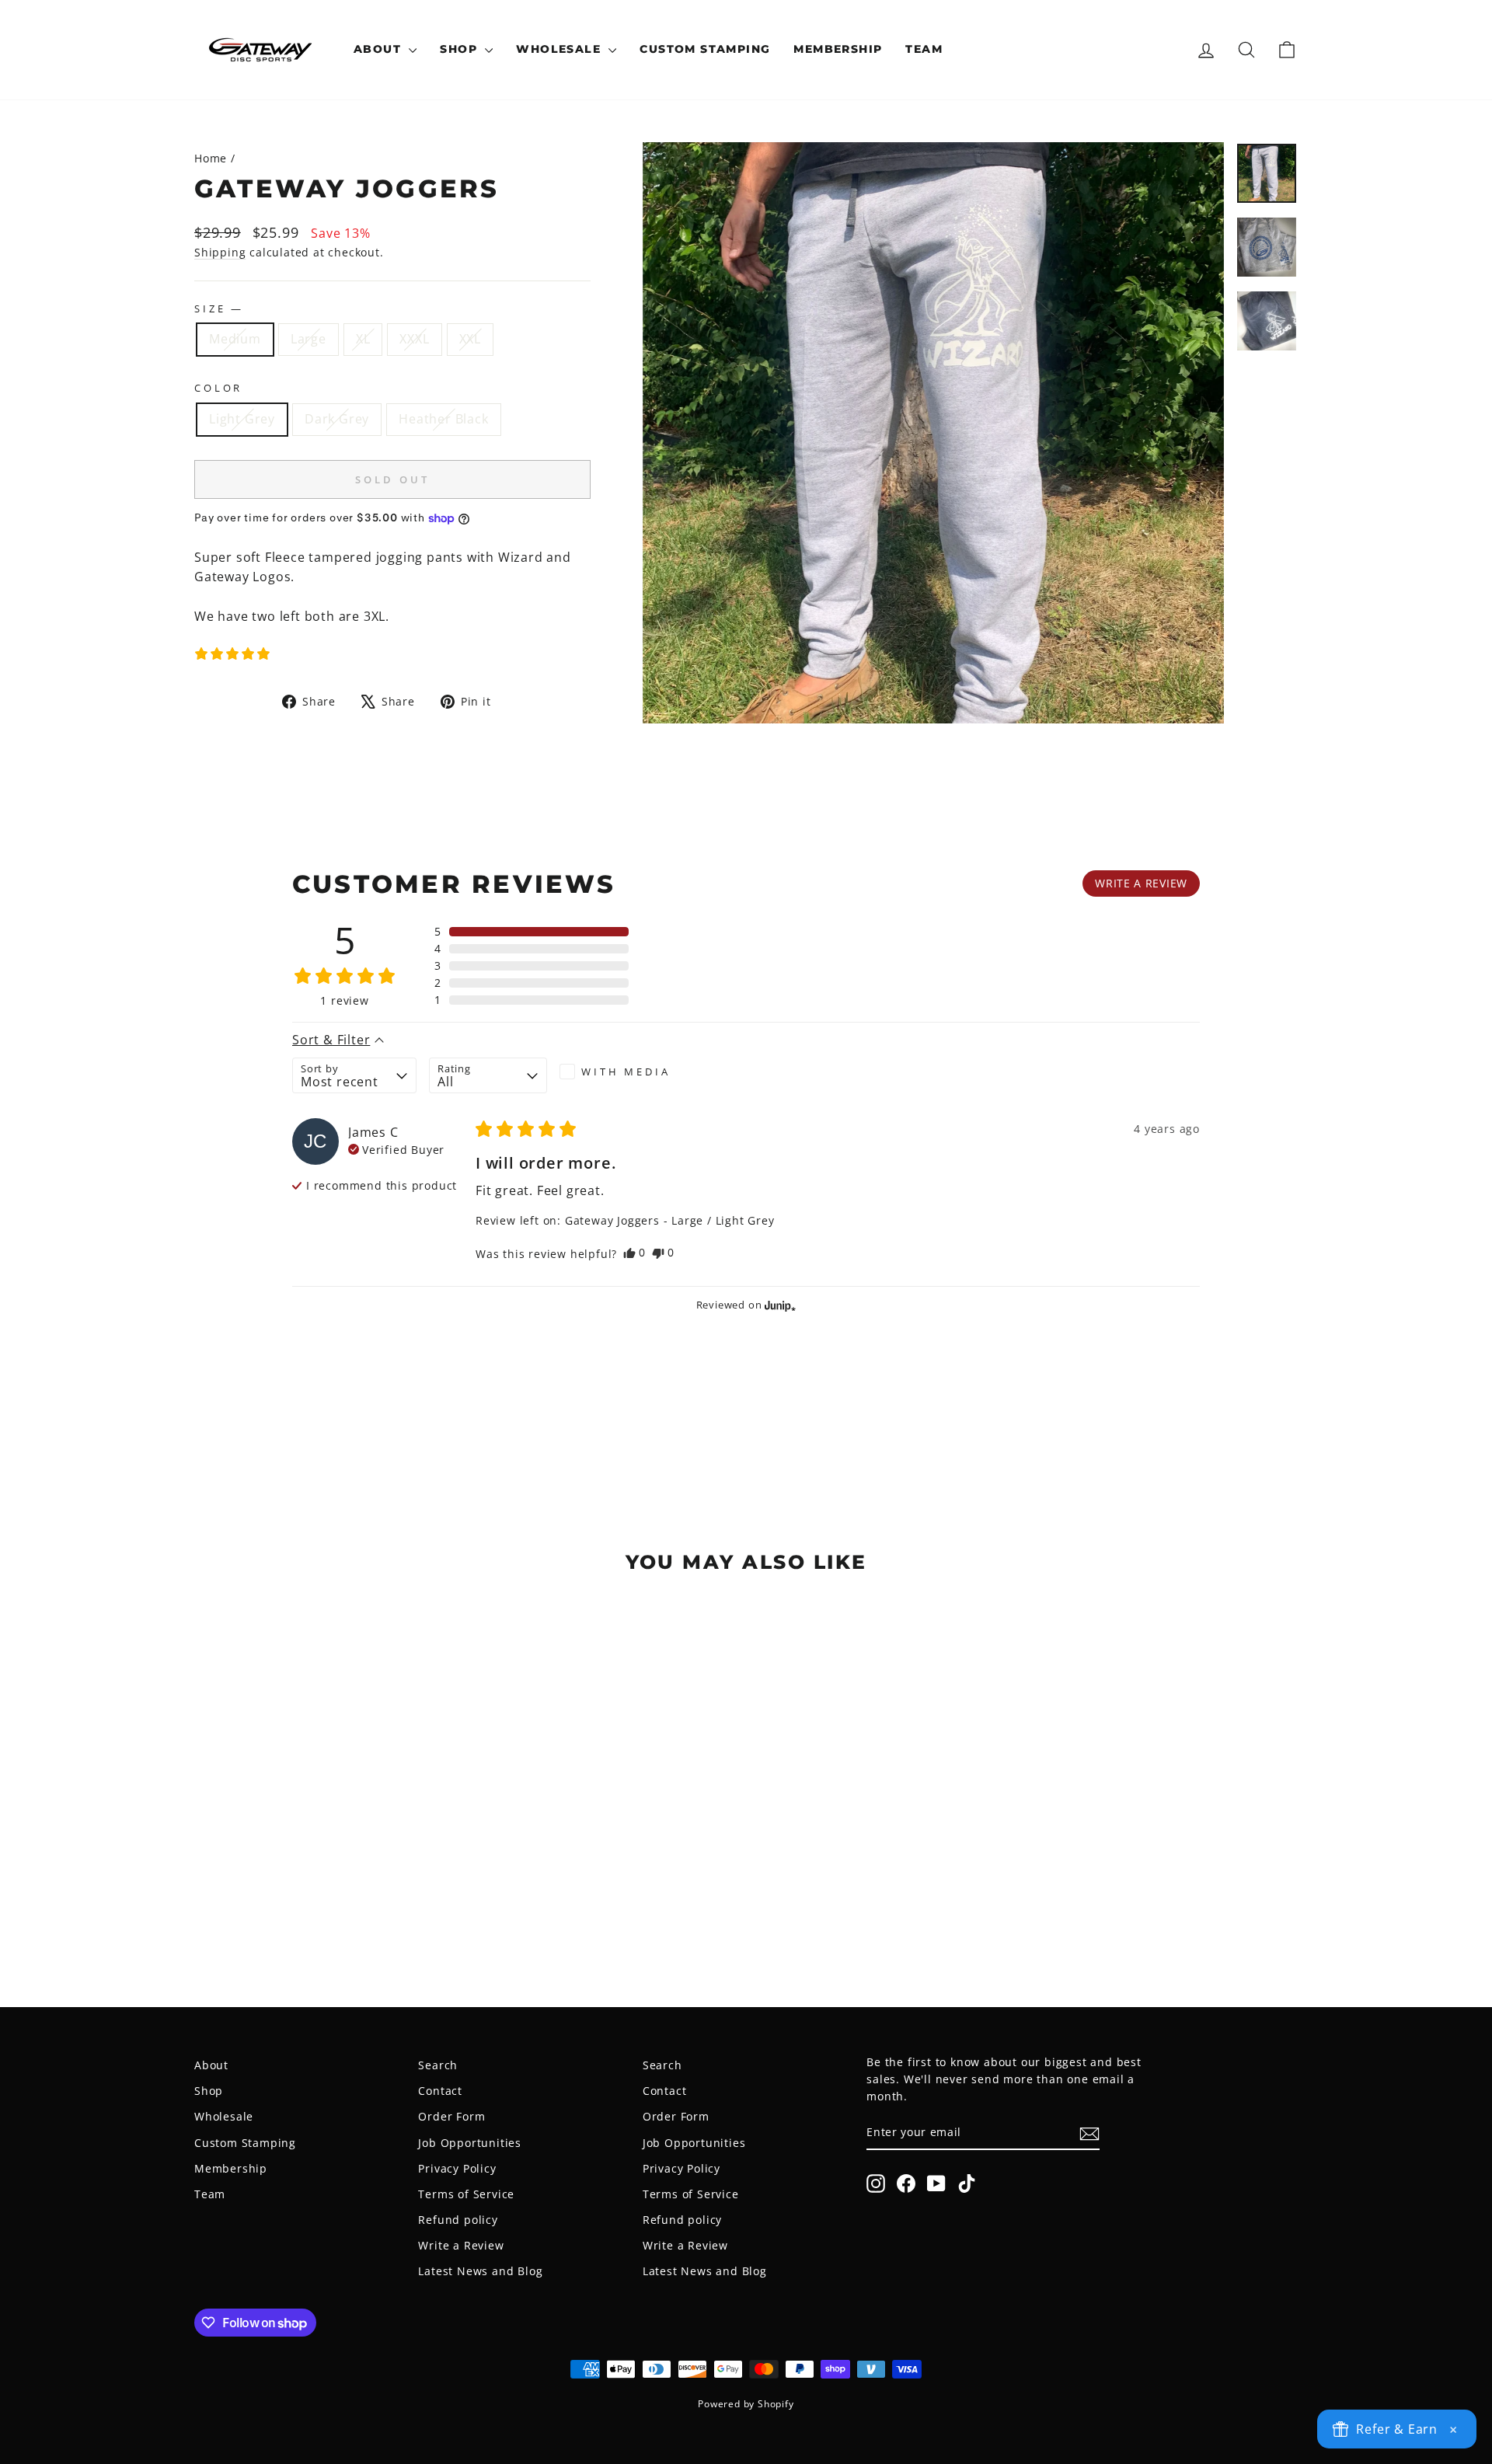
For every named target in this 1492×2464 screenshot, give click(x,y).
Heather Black (443, 419)
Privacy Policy (457, 2168)
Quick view (326, 1856)
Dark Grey (337, 419)
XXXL (414, 339)
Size (218, 308)
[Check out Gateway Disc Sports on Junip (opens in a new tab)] (779, 1305)
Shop (460, 49)
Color (218, 388)
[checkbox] (619, 1072)
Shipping (220, 252)
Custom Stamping (705, 49)
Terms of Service (466, 2194)
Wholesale (560, 49)
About (379, 49)
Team (924, 49)
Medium (235, 339)
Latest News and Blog (480, 2271)
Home (211, 158)
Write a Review (461, 2245)
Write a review (1141, 883)
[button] (232, 653)
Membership (838, 49)
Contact (440, 2091)
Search (438, 2065)
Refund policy (458, 2220)
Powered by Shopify (746, 2404)
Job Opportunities (470, 2143)
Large (309, 339)
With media (626, 1072)
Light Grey (242, 419)
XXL (470, 339)
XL (363, 339)
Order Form (451, 2116)
